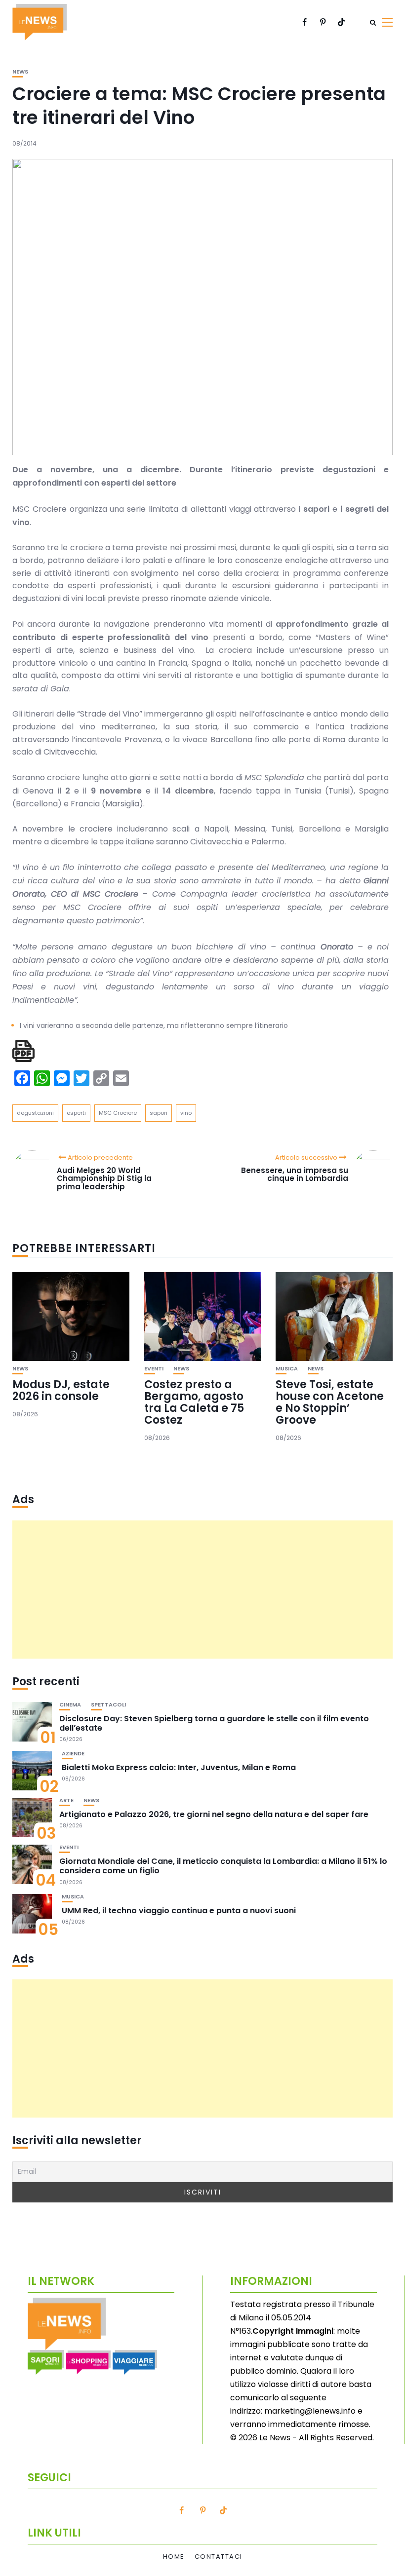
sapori (159, 1113)
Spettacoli (108, 1705)
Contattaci (219, 2557)
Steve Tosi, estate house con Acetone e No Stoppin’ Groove (330, 1402)
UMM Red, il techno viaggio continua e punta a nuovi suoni (179, 1911)
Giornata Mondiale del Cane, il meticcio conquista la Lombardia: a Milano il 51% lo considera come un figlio (223, 1866)
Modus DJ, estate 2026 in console (61, 1390)
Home (174, 2557)
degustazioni (35, 1113)
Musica (287, 1369)
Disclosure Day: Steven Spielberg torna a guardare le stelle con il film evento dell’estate (214, 1723)
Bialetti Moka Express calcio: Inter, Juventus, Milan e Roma (179, 1767)
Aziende (73, 1754)
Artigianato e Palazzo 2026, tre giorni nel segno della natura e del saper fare (214, 1814)
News (20, 72)
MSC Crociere (118, 1113)
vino (186, 1113)
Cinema (70, 1705)
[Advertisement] (202, 1590)
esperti (76, 1113)
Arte (66, 1800)
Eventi (154, 1369)
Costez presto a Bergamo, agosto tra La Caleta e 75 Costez (194, 1402)
